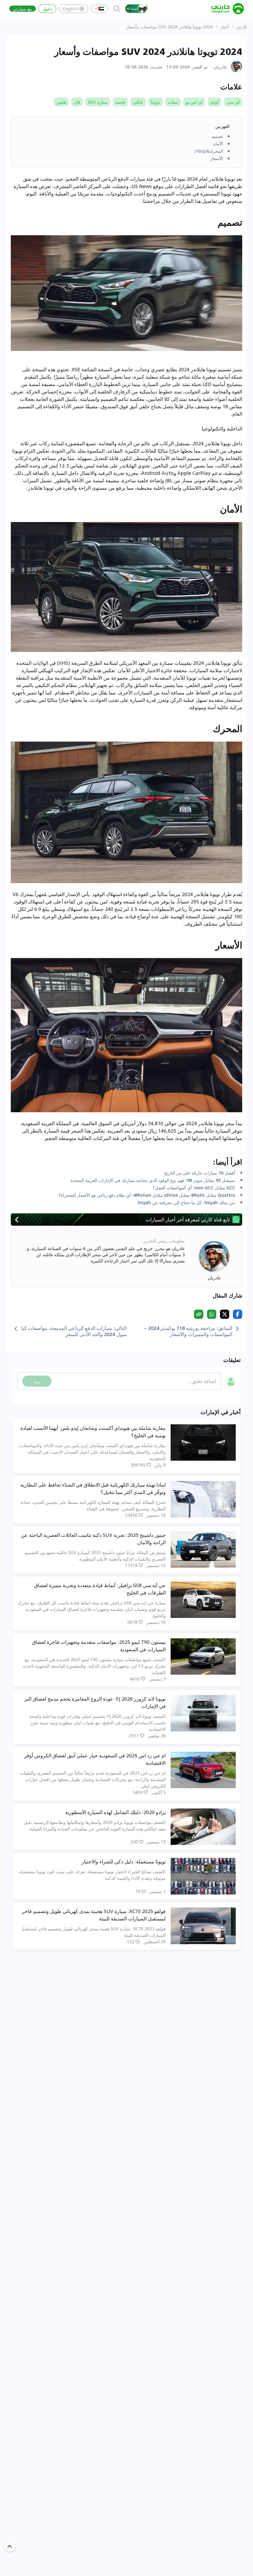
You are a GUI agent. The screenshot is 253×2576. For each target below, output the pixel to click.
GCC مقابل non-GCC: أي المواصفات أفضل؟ (194, 1187)
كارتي (242, 27)
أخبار (225, 27)
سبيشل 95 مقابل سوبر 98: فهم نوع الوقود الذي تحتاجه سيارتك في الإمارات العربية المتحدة (153, 1180)
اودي (214, 102)
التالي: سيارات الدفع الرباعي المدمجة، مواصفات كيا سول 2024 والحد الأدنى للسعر (74, 1331)
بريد (37, 1381)
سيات (173, 102)
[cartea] (228, 9)
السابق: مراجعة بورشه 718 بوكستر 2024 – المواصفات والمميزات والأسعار (188, 1331)
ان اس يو (194, 102)
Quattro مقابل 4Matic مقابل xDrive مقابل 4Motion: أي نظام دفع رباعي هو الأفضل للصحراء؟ (147, 1195)
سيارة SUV (98, 102)
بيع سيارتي (23, 9)
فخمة (120, 102)
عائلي (138, 102)
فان (77, 102)
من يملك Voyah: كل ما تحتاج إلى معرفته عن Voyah (186, 1202)
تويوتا (156, 102)
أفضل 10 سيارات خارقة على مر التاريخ (200, 1173)
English (70, 9)
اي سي (233, 102)
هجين (61, 102)
